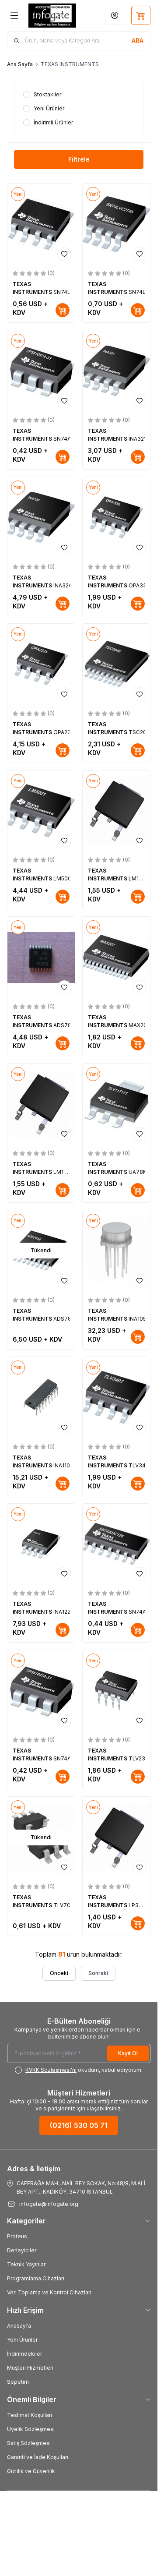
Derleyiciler (22, 2250)
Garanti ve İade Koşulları (38, 2457)
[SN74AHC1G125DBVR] (41, 371)
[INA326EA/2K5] (41, 518)
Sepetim (18, 2382)
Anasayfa (19, 2326)
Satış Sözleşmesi (29, 2443)
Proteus (17, 2236)
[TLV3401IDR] (116, 1398)
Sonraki (98, 1973)
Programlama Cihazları (36, 2278)
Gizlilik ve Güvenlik (31, 2471)
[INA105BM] (116, 1251)
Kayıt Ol (128, 2053)
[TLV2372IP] (116, 1691)
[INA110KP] (41, 1398)
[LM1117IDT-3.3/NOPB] (116, 811)
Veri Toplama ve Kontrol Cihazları (49, 2292)
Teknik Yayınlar (26, 2264)
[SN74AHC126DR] (116, 1544)
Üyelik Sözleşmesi (31, 2429)
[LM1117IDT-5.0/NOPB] (41, 1104)
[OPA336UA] (116, 518)
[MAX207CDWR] (116, 957)
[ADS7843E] (41, 957)
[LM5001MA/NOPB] (41, 811)
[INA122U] (41, 1544)
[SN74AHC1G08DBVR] (41, 1691)
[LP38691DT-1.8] (116, 1837)
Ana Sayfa (20, 64)
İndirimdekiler (24, 2354)
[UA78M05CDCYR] (116, 1104)
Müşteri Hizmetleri (30, 2368)
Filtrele (79, 159)
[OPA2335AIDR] (41, 664)
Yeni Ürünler (22, 2340)
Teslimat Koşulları (30, 2415)
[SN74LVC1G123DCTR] (41, 224)
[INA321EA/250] (116, 371)
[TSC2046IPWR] (116, 664)
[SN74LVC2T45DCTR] (116, 224)
